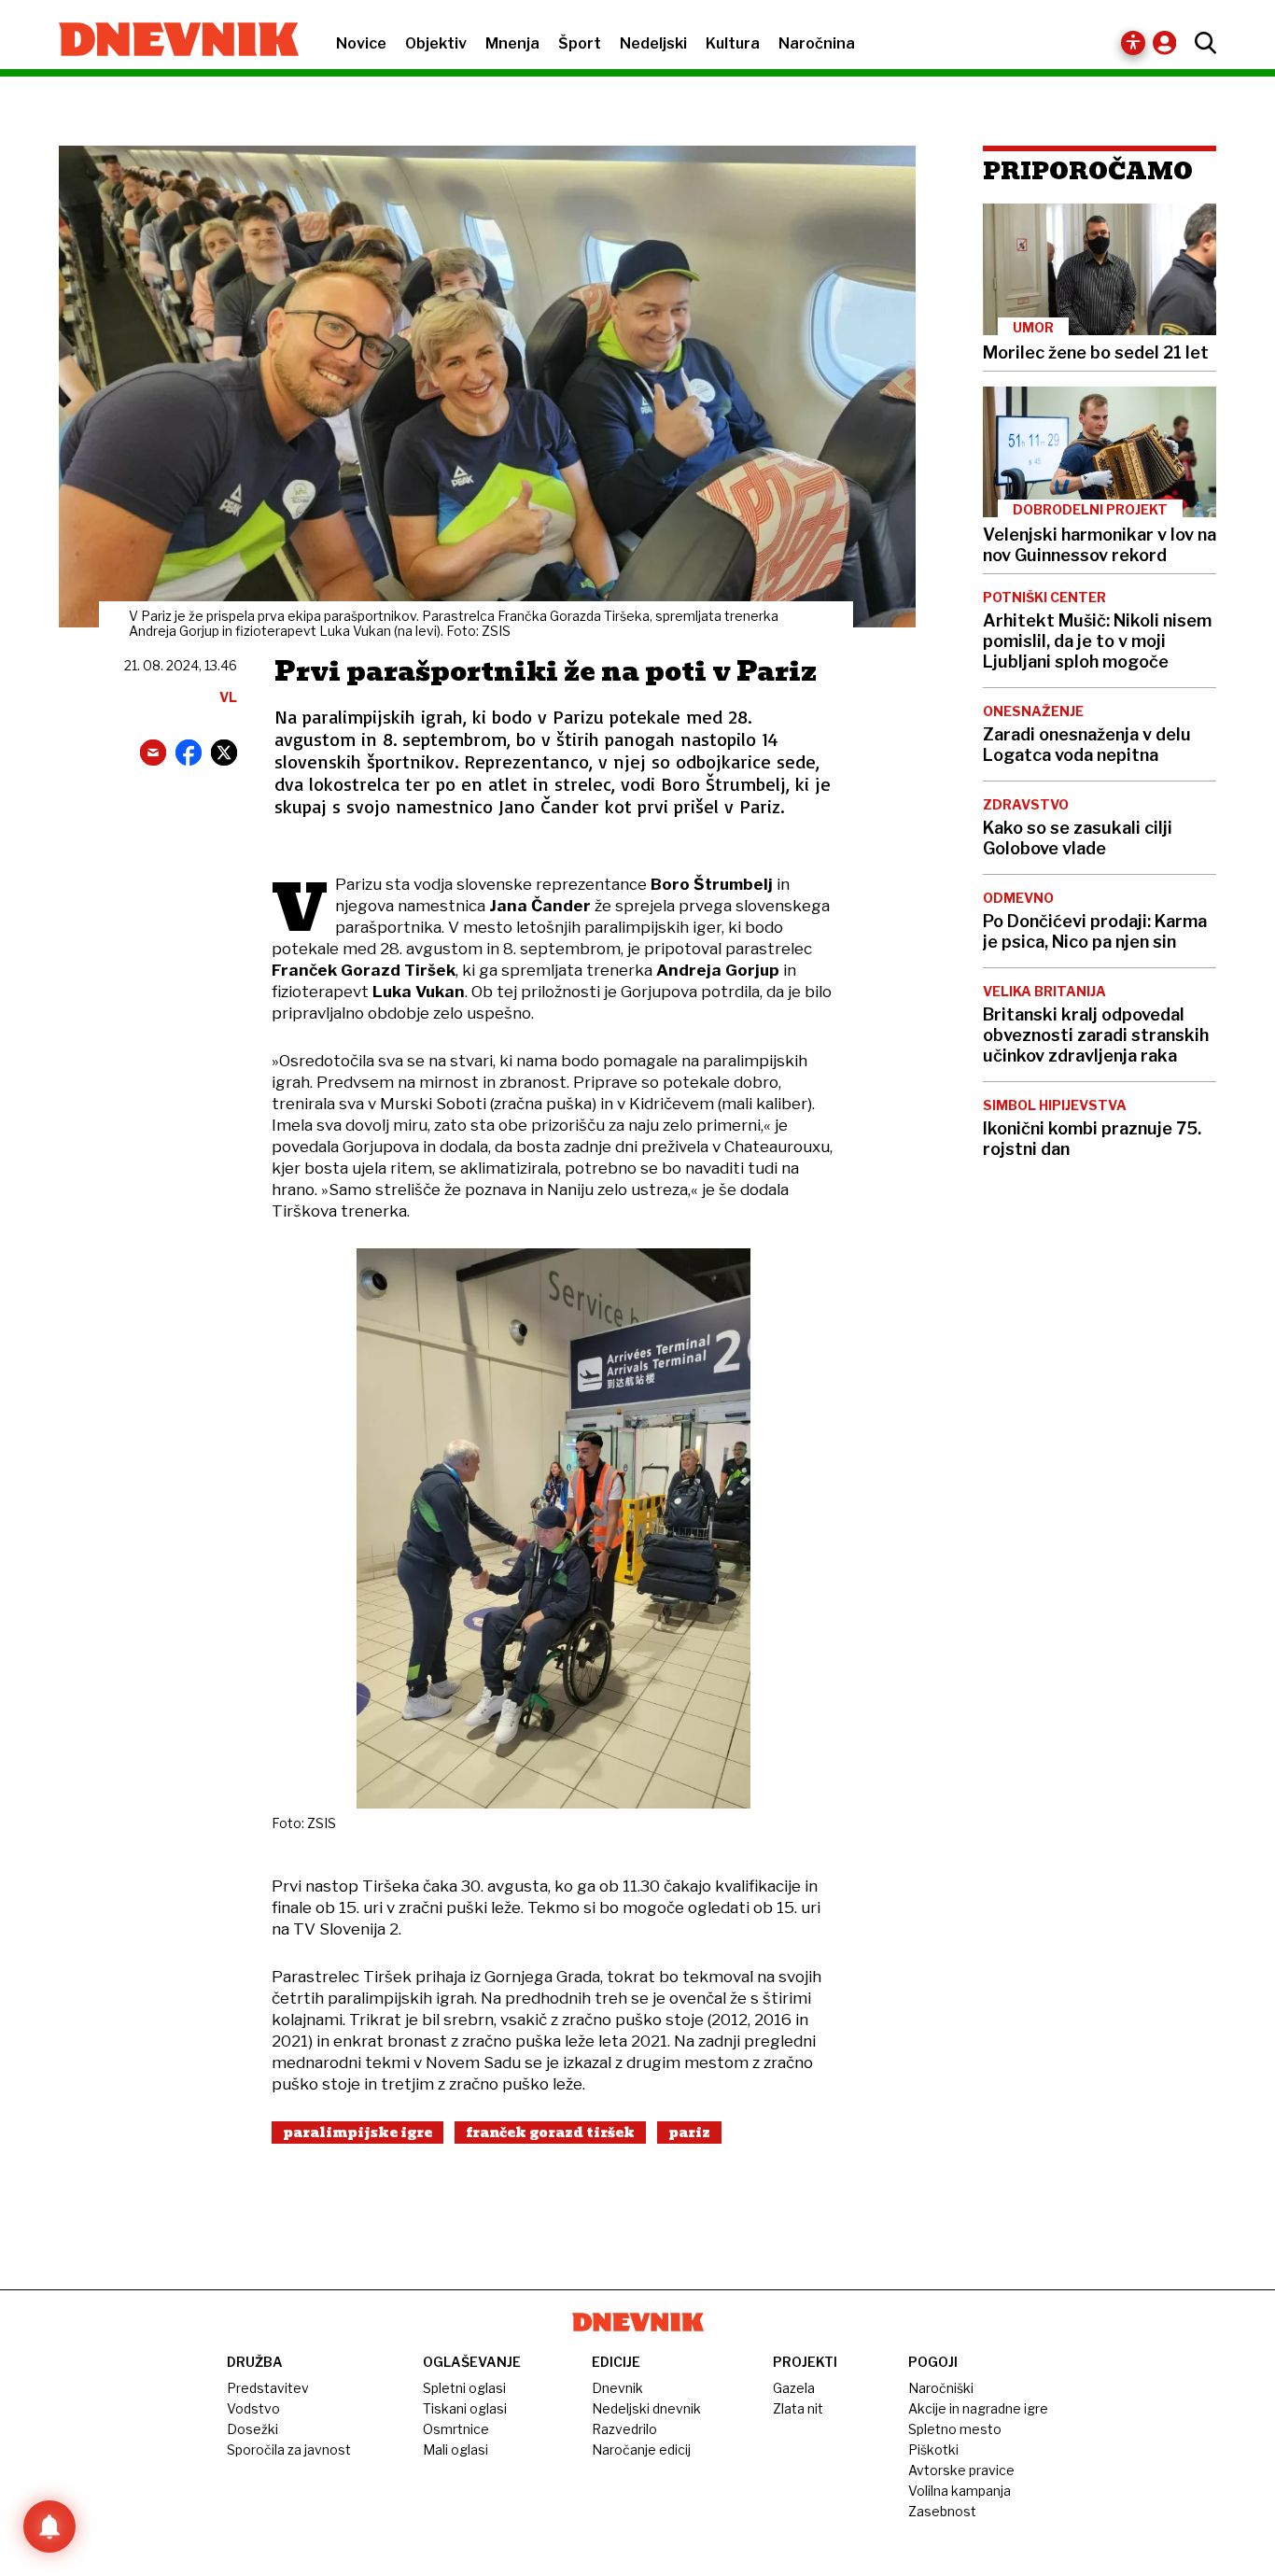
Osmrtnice (456, 2429)
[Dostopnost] (1133, 43)
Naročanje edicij (641, 2449)
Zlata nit (798, 2408)
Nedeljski (653, 43)
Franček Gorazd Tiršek (550, 2133)
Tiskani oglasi (465, 2408)
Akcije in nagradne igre (978, 2408)
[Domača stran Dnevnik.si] (169, 41)
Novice (361, 43)
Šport (580, 43)
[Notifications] (49, 2527)
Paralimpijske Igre (357, 2133)
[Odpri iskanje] (1201, 43)
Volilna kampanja (960, 2491)
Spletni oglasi (464, 2388)
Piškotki (933, 2449)
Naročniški (941, 2388)
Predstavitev (268, 2388)
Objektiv (436, 43)
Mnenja (512, 43)
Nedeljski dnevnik (646, 2408)
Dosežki (252, 2429)
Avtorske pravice (961, 2470)
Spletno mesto (955, 2429)
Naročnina (817, 43)
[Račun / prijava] (1169, 42)
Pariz (689, 2133)
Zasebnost (942, 2511)
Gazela (794, 2388)
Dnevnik (617, 2388)
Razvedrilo (624, 2429)
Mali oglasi (455, 2449)
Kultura (733, 43)
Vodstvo (253, 2408)
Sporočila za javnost (289, 2449)
